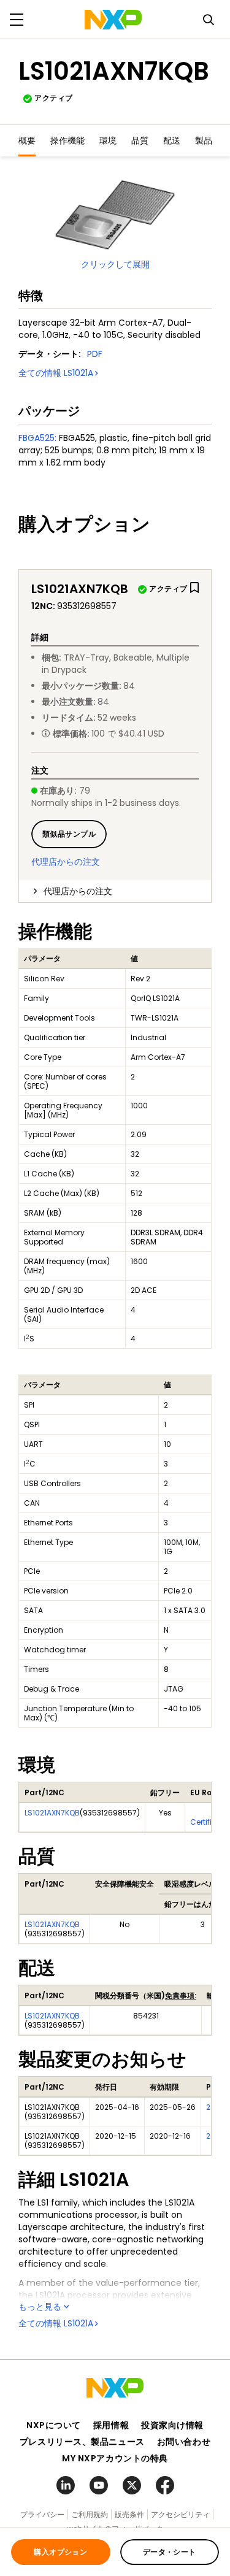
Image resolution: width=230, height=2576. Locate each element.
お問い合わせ (184, 2442)
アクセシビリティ (180, 2514)
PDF (95, 354)
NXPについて (54, 2425)
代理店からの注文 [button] (78, 891)
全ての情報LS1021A (56, 373)
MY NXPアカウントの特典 (115, 2458)
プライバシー (42, 2514)
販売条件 (129, 2514)
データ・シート (170, 2552)
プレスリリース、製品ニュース (82, 2442)
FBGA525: (37, 438)
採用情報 (111, 2425)
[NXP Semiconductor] (113, 20)
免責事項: (181, 1995)
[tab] (115, 891)
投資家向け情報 (172, 2425)
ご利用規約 (90, 2514)
